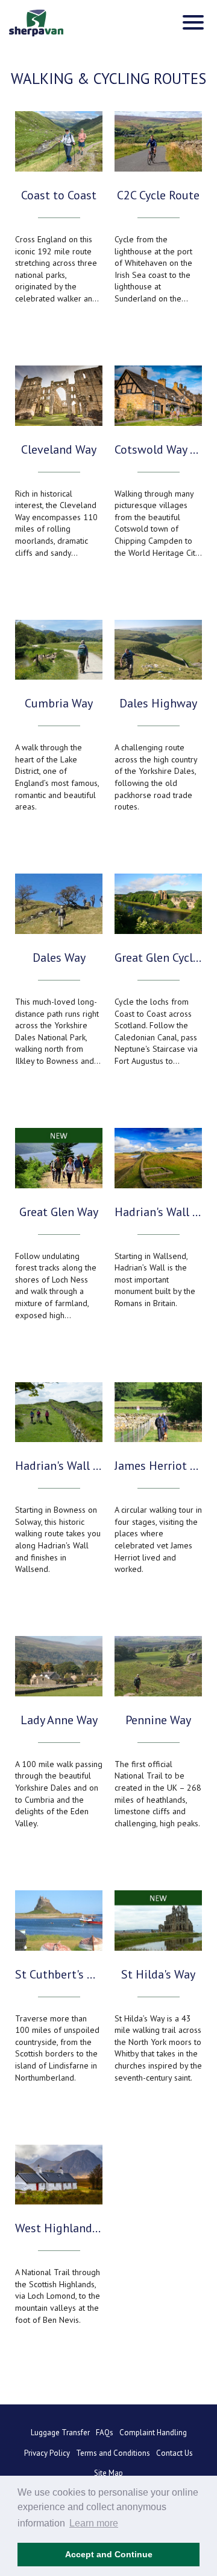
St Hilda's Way (158, 1974)
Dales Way (59, 958)
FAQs (105, 2433)
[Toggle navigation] (193, 22)
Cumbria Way (59, 703)
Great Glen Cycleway (158, 958)
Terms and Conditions (113, 2453)
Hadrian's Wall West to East (59, 1466)
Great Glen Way (59, 1212)
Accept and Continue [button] (109, 2554)
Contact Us (175, 2453)
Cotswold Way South (158, 449)
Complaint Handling (153, 2433)
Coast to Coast (59, 195)
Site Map (108, 2473)
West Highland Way (59, 2228)
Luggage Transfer (60, 2433)
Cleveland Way (59, 449)
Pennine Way (158, 1720)
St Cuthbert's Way (59, 1974)
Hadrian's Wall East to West (158, 1212)
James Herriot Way (158, 1466)
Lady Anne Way (59, 1720)
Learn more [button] (94, 2523)
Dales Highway (158, 703)
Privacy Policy (47, 2453)
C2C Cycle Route (158, 195)
